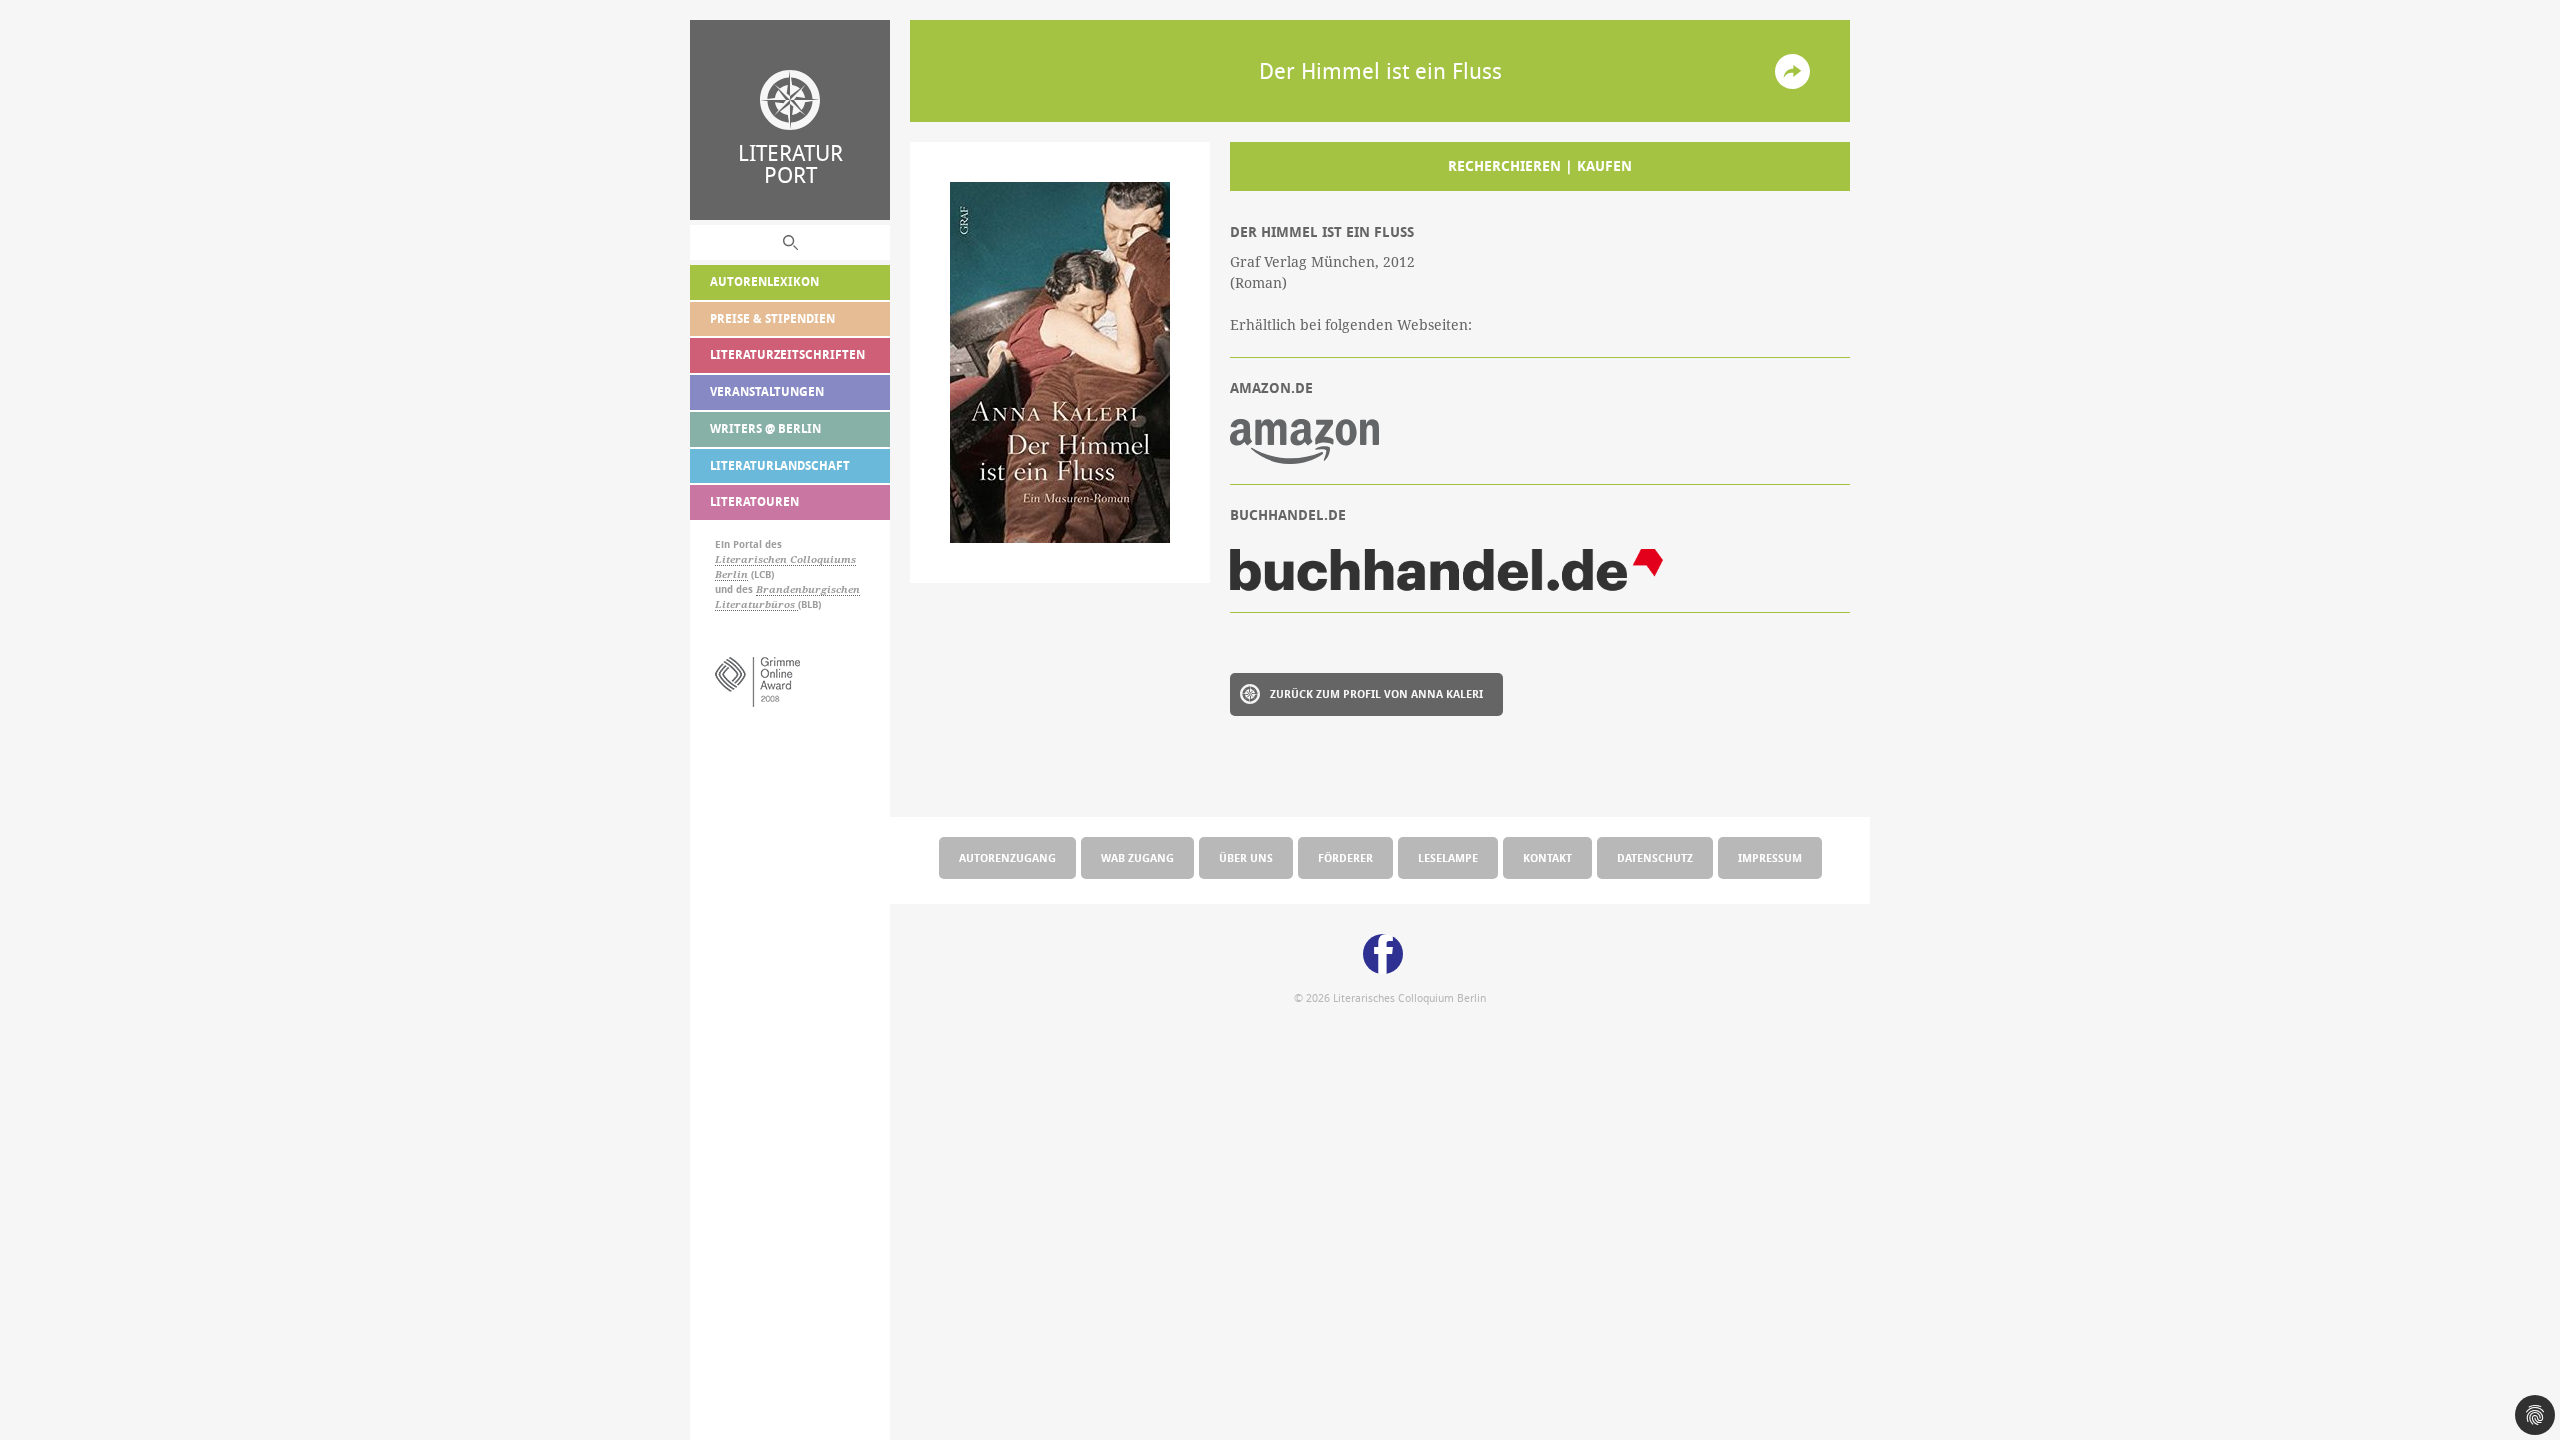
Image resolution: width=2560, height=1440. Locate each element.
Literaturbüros (756, 604)
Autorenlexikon (764, 281)
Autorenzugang (1007, 857)
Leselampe (1448, 857)
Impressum (1770, 857)
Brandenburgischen (808, 589)
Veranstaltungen (767, 391)
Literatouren (754, 501)
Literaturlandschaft (780, 465)
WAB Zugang (1137, 857)
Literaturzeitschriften (787, 354)
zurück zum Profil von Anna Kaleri (1376, 693)
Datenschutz (1655, 857)
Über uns (1246, 857)
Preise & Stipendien (772, 318)
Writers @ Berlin (765, 428)
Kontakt (1547, 857)
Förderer (1345, 857)
